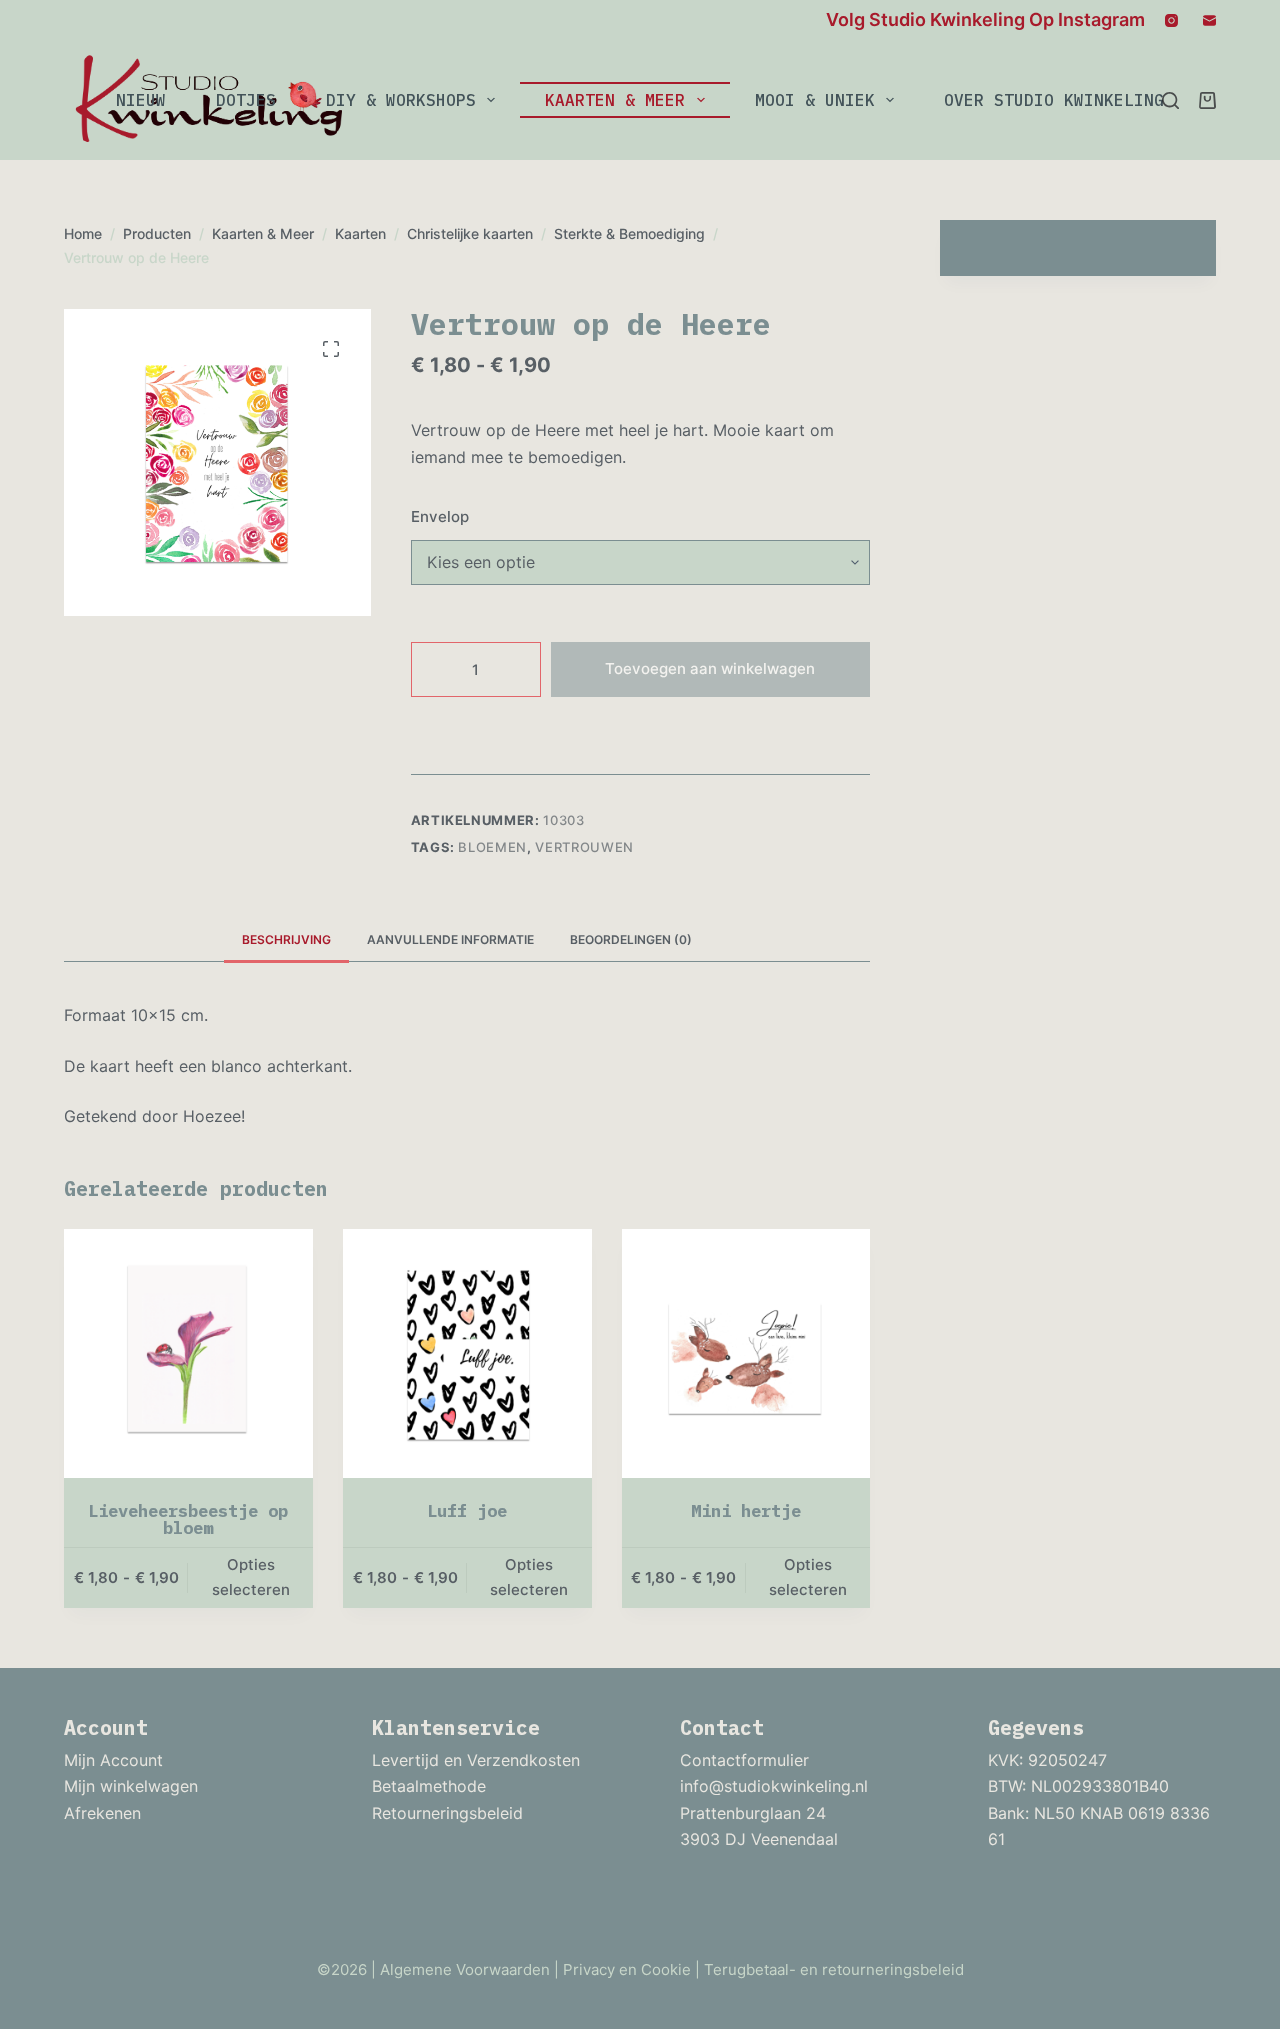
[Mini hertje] (746, 1353)
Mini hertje (746, 1511)
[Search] (1170, 100)
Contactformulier (744, 1760)
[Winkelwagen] (1207, 100)
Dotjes (246, 100)
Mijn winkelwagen (131, 1786)
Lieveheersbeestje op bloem (188, 1519)
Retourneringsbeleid (447, 1813)
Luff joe (467, 1511)
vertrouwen (584, 847)
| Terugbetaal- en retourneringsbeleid (829, 1969)
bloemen (492, 847)
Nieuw (141, 100)
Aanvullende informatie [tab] (450, 939)
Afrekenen (102, 1813)
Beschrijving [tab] (286, 939)
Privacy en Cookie (627, 1969)
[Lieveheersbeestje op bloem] (188, 1353)
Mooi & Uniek (815, 100)
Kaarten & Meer (615, 100)
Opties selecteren (251, 1577)
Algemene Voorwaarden (465, 1969)
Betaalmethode (429, 1786)
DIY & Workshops (401, 100)
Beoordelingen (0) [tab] (631, 939)
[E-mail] (1209, 20)
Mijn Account (113, 1760)
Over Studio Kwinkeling (1054, 100)
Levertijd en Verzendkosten (476, 1760)
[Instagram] (1171, 20)
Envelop (440, 516)
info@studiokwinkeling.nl (774, 1786)
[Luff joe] (467, 1353)
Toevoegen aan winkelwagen (710, 668)
